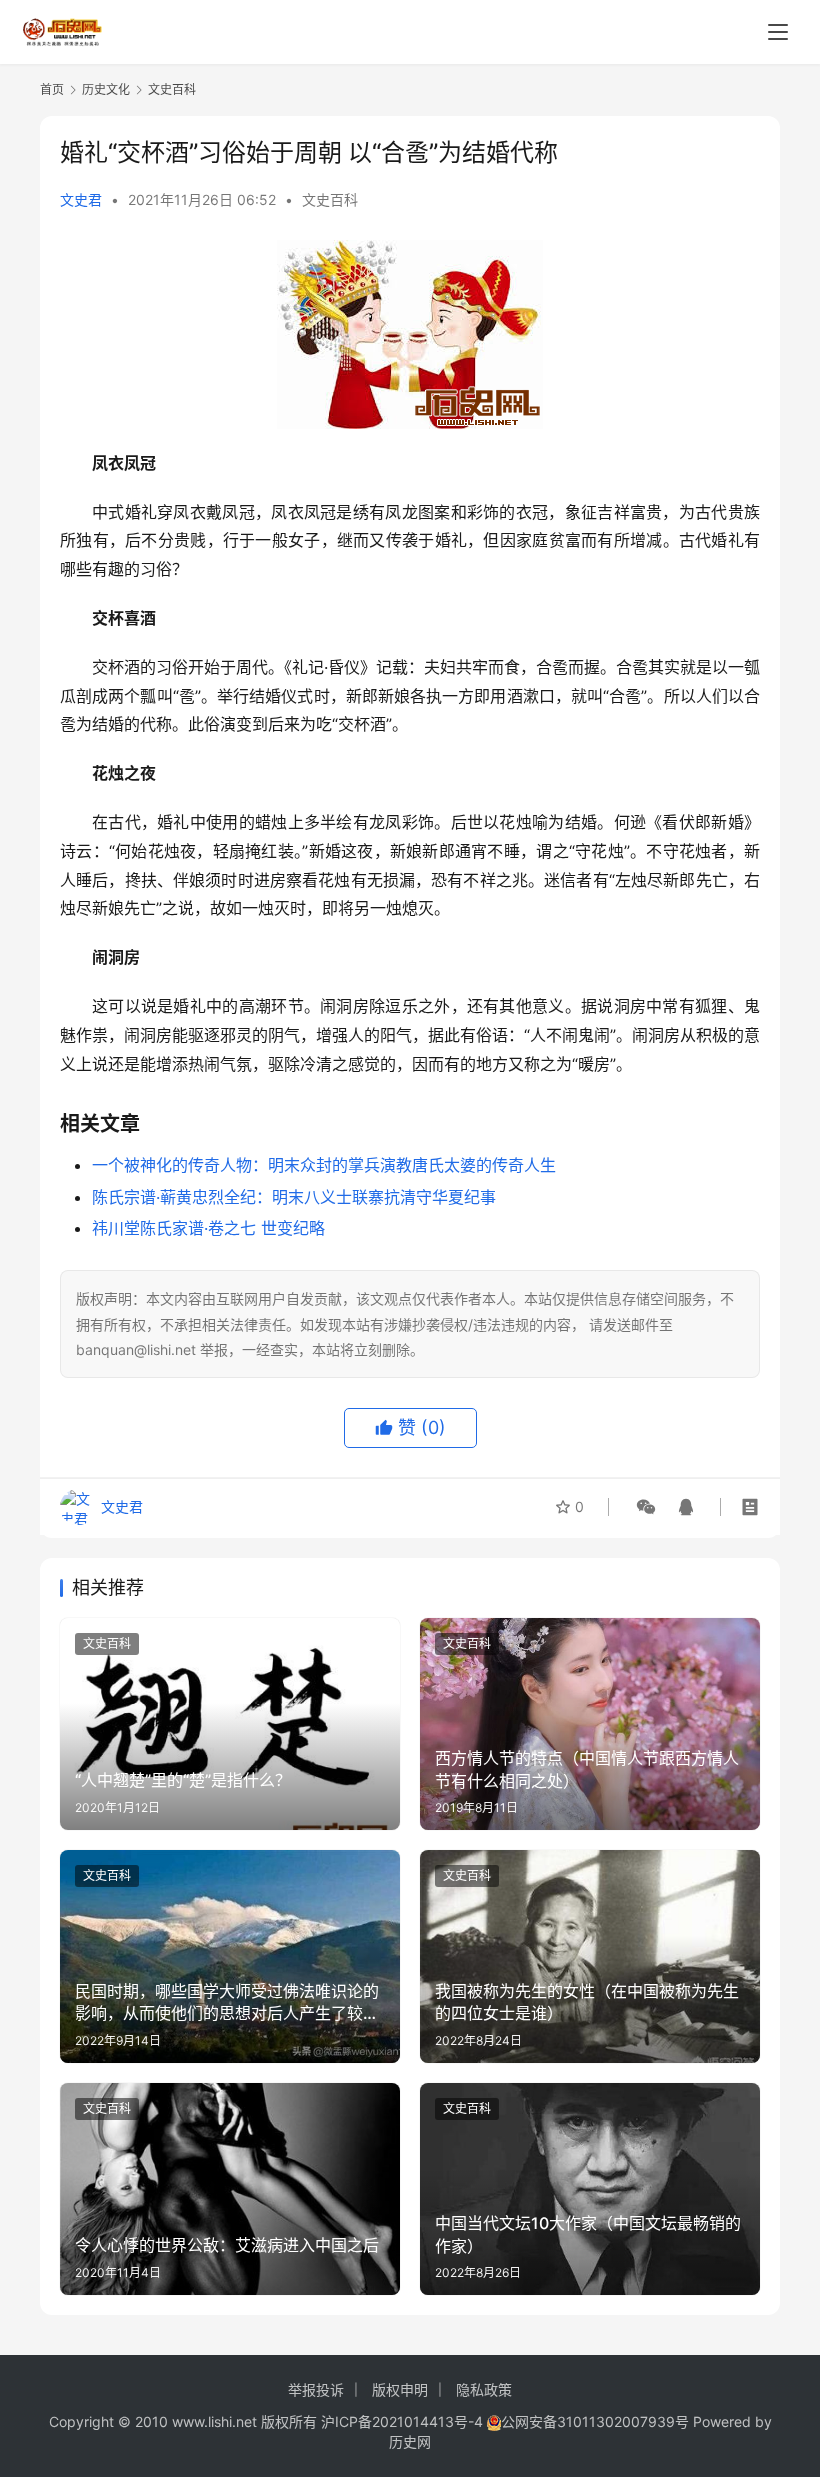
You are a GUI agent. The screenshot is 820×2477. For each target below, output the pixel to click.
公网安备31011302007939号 (595, 2421)
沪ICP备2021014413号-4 (404, 2421)
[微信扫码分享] (646, 1507)
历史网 (410, 2441)
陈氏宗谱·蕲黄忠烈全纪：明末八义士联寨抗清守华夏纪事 (294, 1197)
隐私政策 (484, 2389)
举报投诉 (316, 2389)
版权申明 (400, 2389)
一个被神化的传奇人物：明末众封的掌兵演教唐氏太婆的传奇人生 (324, 1165)
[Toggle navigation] (778, 32)
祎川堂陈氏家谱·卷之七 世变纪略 (208, 1228)
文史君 (81, 199)
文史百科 (330, 199)
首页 (52, 89)
